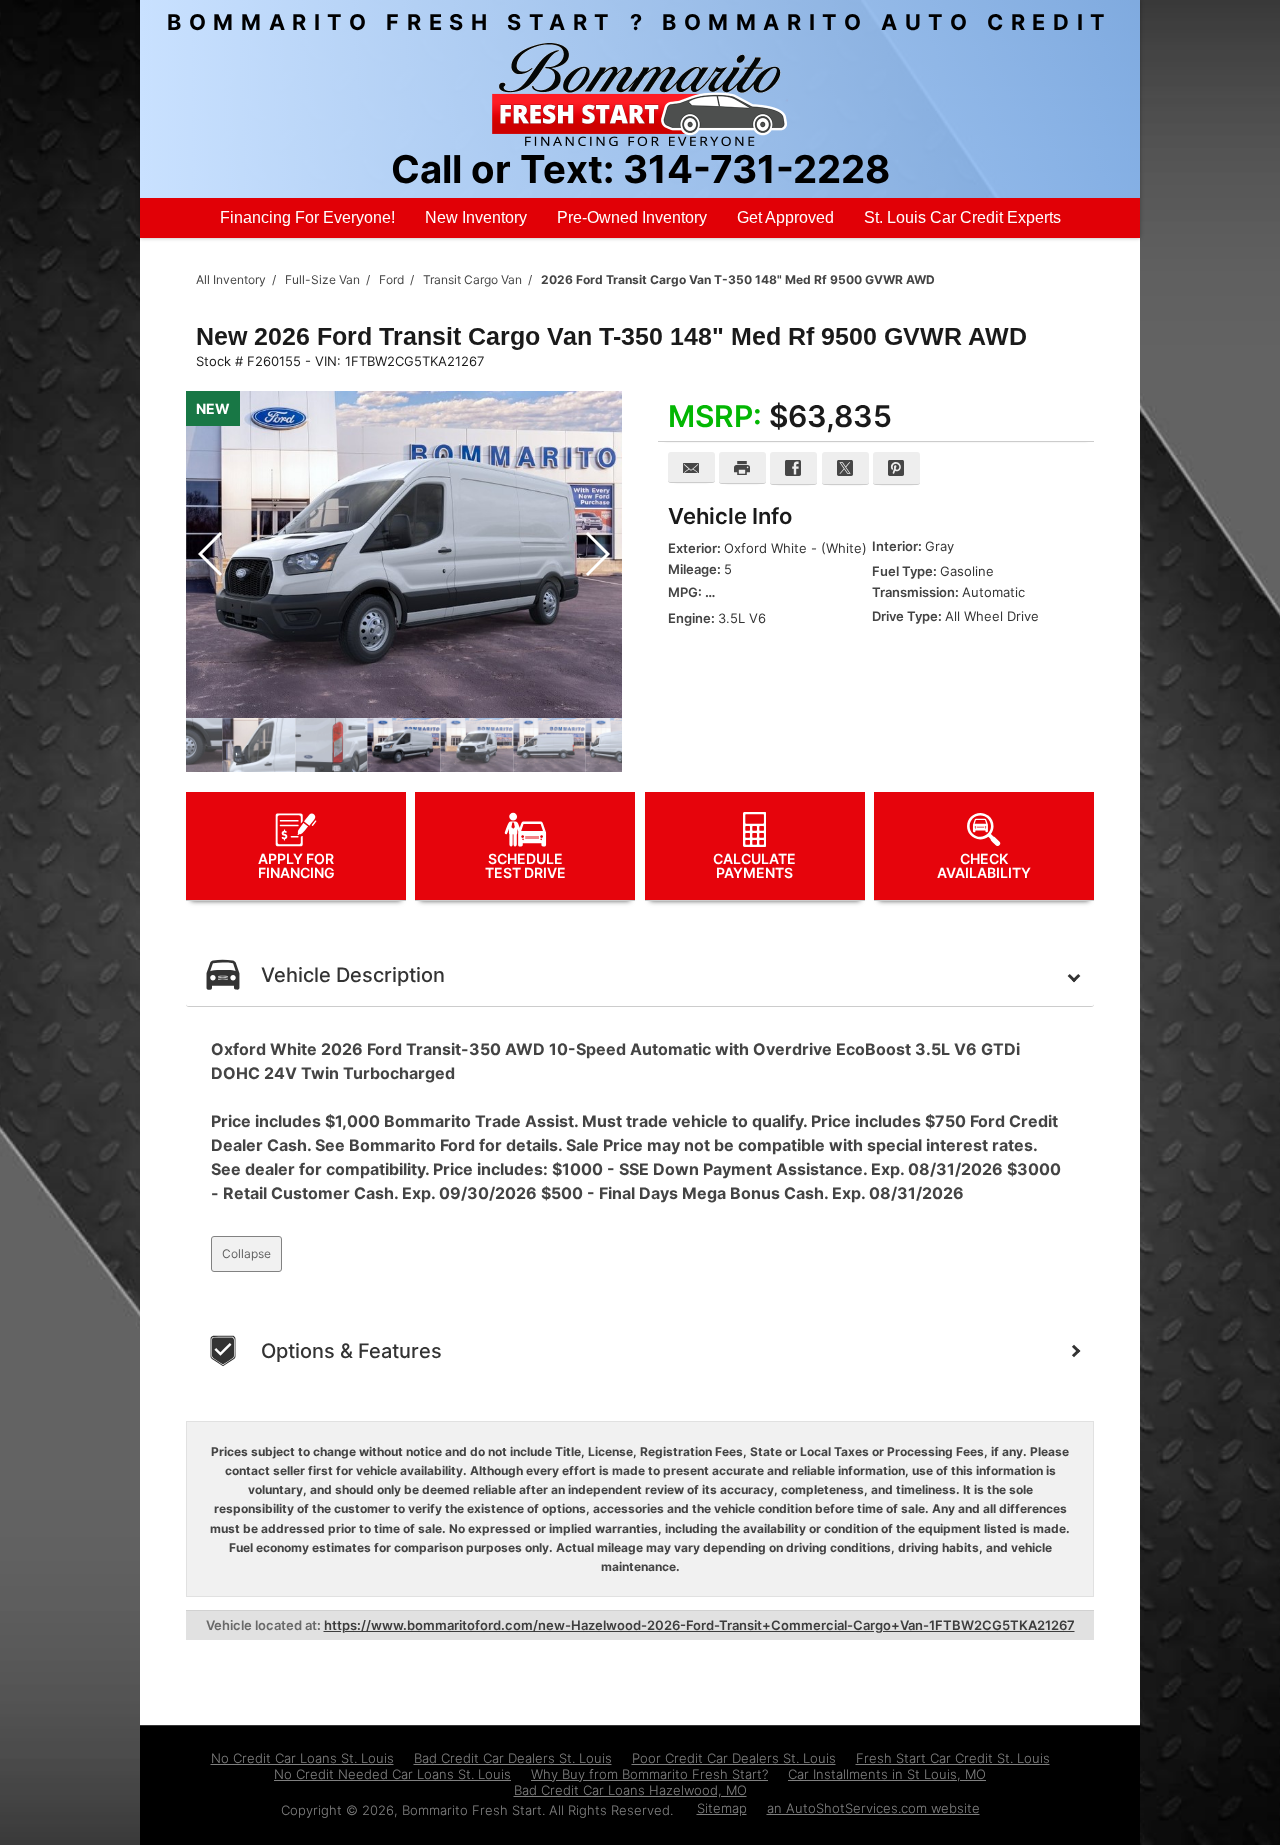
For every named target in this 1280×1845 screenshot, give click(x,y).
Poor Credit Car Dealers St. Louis (734, 1758)
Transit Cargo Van (472, 279)
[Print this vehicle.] (742, 468)
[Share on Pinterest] (896, 468)
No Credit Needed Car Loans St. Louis (392, 1774)
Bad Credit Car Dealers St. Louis (513, 1758)
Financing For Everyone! (307, 217)
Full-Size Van (322, 279)
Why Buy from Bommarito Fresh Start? (649, 1774)
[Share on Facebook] (793, 468)
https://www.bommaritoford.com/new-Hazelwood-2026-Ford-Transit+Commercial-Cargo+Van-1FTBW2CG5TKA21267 (699, 1625)
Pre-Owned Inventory (632, 217)
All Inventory (231, 279)
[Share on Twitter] (845, 468)
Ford (391, 279)
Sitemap (722, 1808)
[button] (597, 554)
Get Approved (785, 217)
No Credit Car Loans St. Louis (302, 1758)
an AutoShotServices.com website (873, 1808)
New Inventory (476, 217)
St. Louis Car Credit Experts (962, 217)
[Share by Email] (691, 467)
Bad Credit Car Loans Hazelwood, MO (630, 1790)
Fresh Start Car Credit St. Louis (953, 1758)
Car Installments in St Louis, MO (887, 1774)
